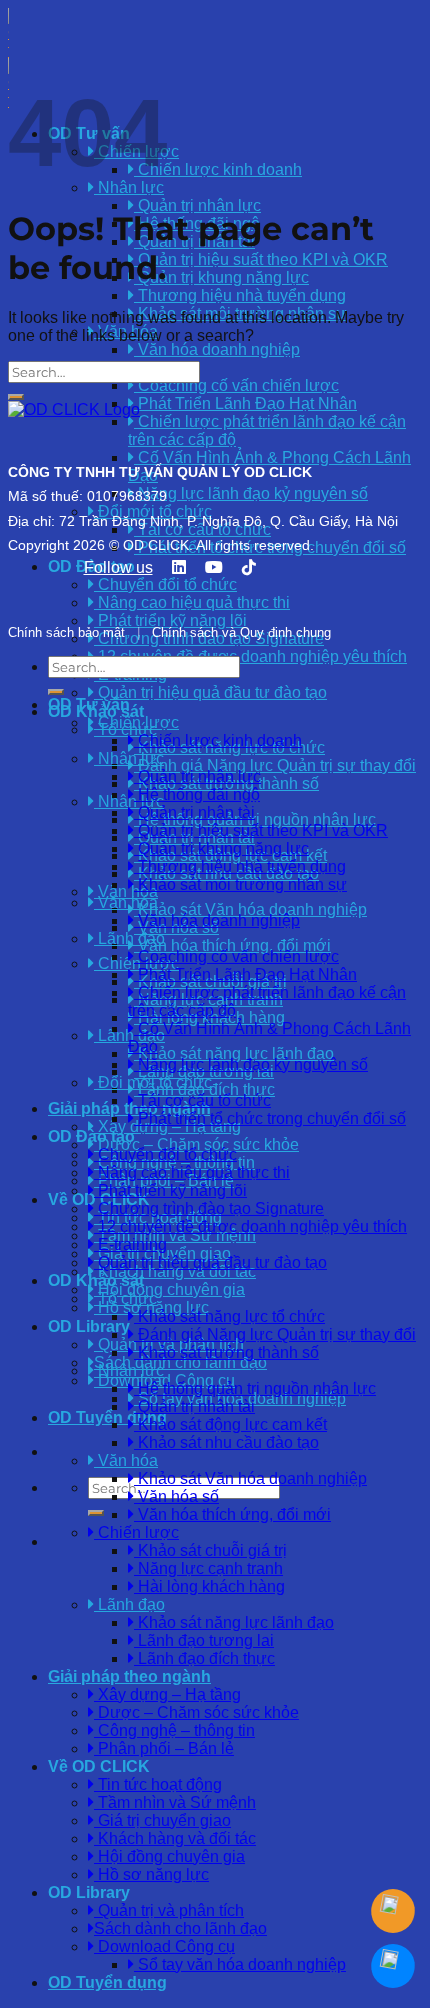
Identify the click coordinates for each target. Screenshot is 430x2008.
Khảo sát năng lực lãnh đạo (234, 1053)
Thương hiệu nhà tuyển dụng (240, 295)
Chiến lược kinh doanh (218, 169)
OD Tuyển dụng (107, 1417)
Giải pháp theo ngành (129, 1676)
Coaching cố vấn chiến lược (236, 385)
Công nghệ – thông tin (174, 1730)
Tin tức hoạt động (158, 1784)
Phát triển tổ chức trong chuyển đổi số (270, 1118)
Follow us (118, 567)
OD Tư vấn (89, 704)
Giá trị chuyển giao (162, 1820)
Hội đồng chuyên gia (169, 1289)
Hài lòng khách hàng (209, 1586)
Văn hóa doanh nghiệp (217, 349)
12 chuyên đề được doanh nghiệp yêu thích (250, 656)
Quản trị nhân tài (194, 812)
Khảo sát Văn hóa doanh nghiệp (250, 909)
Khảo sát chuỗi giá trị (210, 1550)
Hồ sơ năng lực (151, 1874)
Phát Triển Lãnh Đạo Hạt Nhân (245, 974)
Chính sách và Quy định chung (241, 632)
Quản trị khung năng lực (221, 277)
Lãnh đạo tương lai (204, 1640)
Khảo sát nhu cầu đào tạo (226, 1442)
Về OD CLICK (99, 1766)
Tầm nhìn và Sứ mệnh (175, 1802)
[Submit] (96, 1513)
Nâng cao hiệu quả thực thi (192, 1172)
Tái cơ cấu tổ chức (202, 1100)
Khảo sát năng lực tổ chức (229, 1316)
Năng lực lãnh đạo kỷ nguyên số (251, 1064)
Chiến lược (136, 1532)
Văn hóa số (176, 1496)
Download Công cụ (164, 1946)
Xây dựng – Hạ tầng (167, 1694)
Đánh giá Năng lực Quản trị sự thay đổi (275, 765)
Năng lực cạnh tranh (208, 1568)
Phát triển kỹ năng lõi (170, 1190)
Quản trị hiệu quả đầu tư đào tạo (210, 692)
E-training (130, 1244)
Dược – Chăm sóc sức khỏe (196, 1144)
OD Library (89, 1326)
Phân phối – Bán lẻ (164, 1748)
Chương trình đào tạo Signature (209, 1208)
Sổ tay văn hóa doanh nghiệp (240, 1964)
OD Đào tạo (91, 1136)
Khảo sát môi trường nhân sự (240, 884)
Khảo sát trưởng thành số (226, 1352)
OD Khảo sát (96, 1280)
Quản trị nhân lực (197, 205)
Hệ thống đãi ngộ (197, 794)
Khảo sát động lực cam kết (230, 1424)
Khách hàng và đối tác (175, 1838)
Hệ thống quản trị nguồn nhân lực (255, 1388)
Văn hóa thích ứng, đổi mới (232, 945)
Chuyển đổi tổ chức (165, 1154)
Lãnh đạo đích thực (204, 1089)
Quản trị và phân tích (169, 1910)
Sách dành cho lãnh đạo (180, 1362)
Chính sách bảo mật (66, 632)
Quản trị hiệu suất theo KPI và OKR (261, 259)
